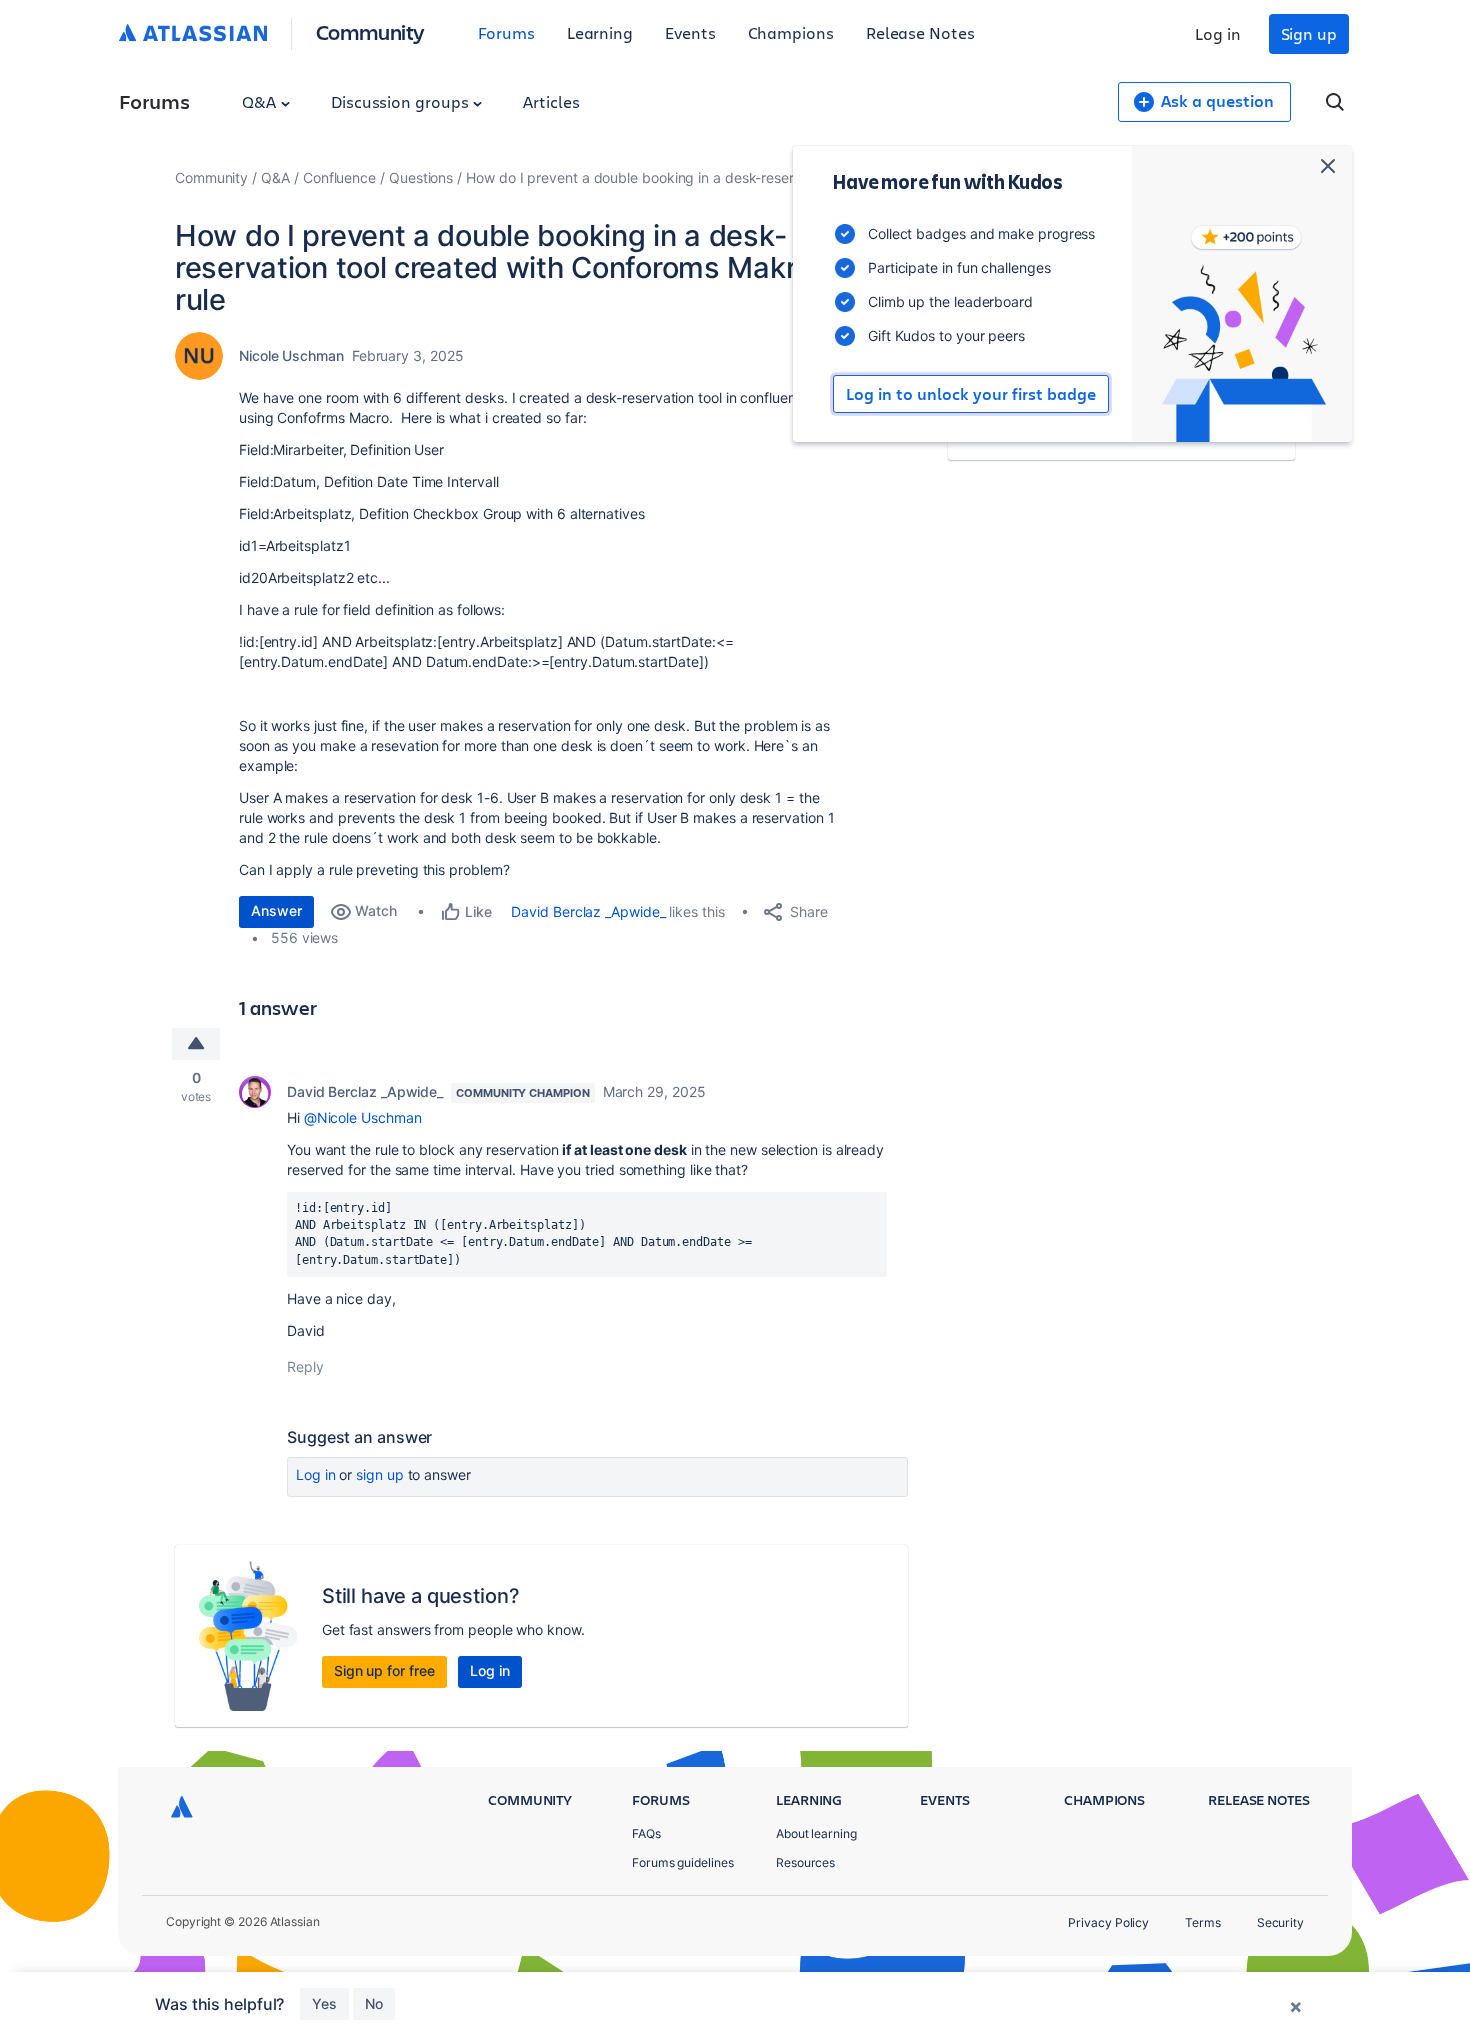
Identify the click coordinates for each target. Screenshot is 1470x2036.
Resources (805, 1862)
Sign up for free (384, 1670)
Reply (305, 1366)
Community (370, 31)
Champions (791, 32)
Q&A (261, 101)
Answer (276, 910)
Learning (600, 32)
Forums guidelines (683, 1862)
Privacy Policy (1108, 1922)
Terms (1203, 1922)
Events (690, 32)
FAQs (646, 1833)
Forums (506, 32)
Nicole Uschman (291, 355)
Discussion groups (402, 101)
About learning (816, 1833)
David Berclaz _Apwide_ (588, 911)
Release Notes (920, 32)
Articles (551, 101)
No (374, 2003)
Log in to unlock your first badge (971, 394)
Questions (421, 177)
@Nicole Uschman (363, 1117)
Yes (324, 2003)
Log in (1218, 33)
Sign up (1309, 33)
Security (1280, 1922)
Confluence (339, 177)
